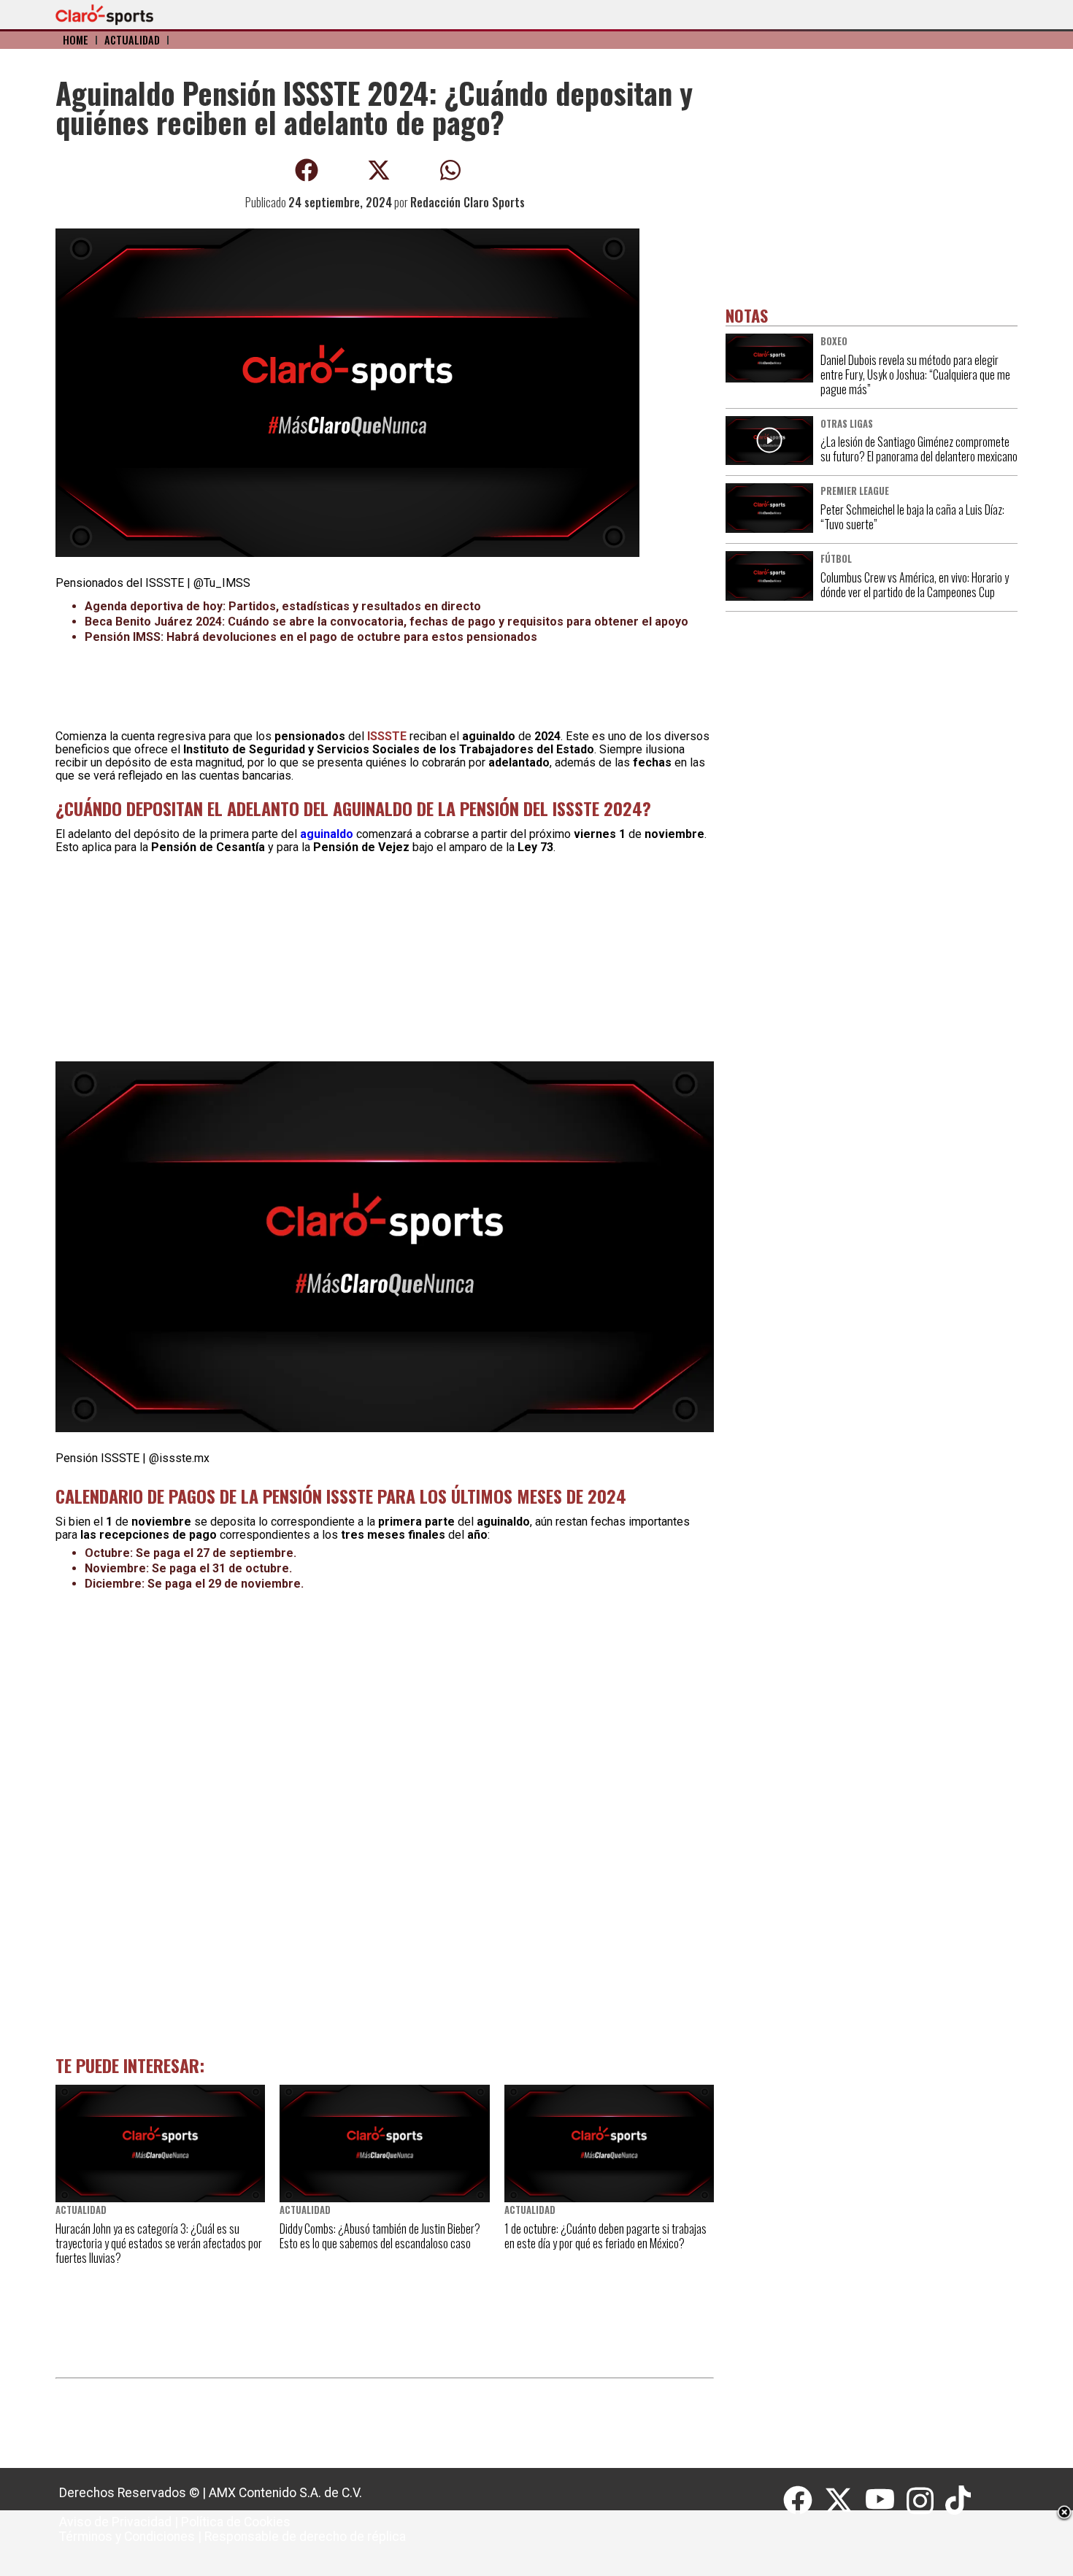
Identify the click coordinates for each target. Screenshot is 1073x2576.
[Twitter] (845, 2501)
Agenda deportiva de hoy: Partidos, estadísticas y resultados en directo (283, 606)
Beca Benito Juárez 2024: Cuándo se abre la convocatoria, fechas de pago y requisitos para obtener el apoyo (386, 622)
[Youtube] (886, 2501)
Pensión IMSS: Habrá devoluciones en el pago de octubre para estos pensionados (311, 637)
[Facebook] (804, 2501)
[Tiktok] (960, 2501)
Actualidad (132, 40)
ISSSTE (387, 736)
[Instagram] (926, 2501)
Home (76, 40)
